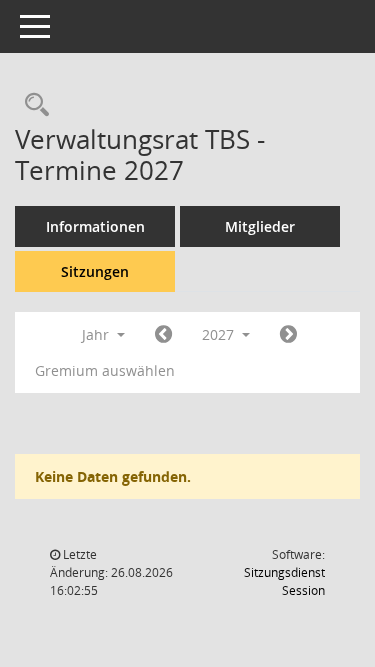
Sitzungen (95, 271)
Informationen (95, 226)
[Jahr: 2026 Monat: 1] (163, 335)
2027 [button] (220, 334)
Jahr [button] (97, 334)
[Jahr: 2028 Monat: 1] (288, 335)
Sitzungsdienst (284, 581)
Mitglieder (260, 226)
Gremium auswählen (105, 370)
